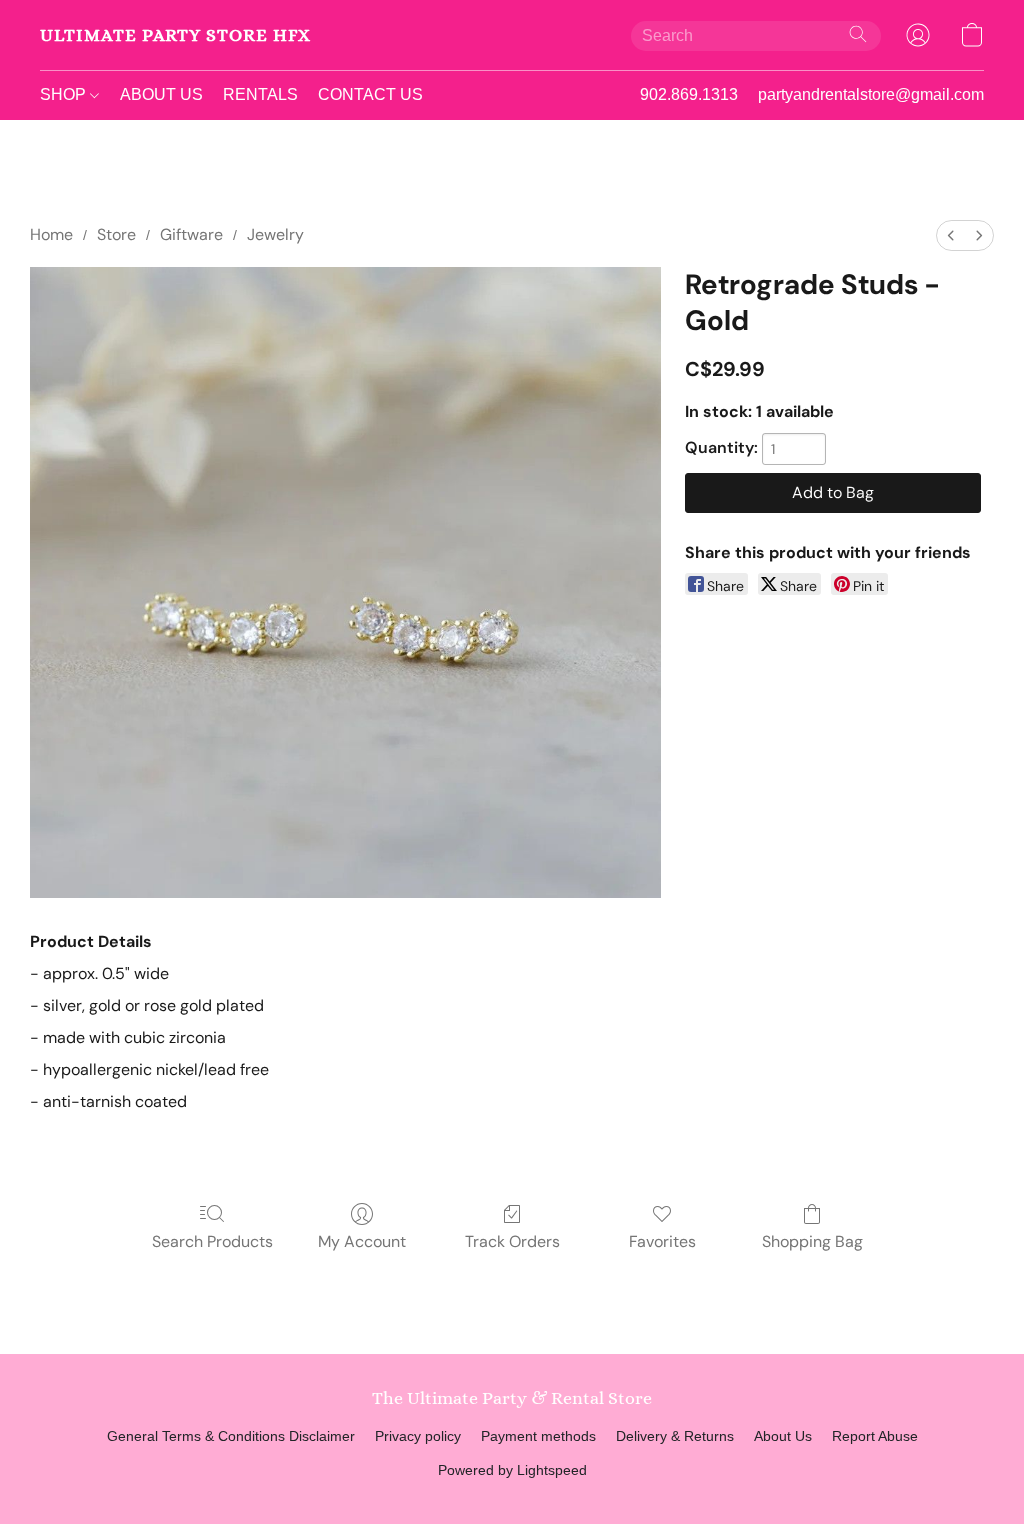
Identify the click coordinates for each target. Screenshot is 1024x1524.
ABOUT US (161, 94)
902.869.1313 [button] (689, 94)
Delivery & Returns (675, 1436)
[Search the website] (858, 34)
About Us (783, 1436)
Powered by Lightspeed (512, 1470)
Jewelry (275, 234)
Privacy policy (418, 1436)
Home (51, 234)
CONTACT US (370, 94)
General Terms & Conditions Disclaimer (231, 1436)
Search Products (212, 1241)
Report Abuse (875, 1436)
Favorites (662, 1241)
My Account (362, 1241)
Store (116, 234)
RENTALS (260, 94)
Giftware (191, 234)
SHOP (65, 94)
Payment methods (538, 1436)
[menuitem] (951, 235)
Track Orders (512, 1241)
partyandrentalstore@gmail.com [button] (871, 94)
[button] (175, 35)
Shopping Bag (812, 1241)
